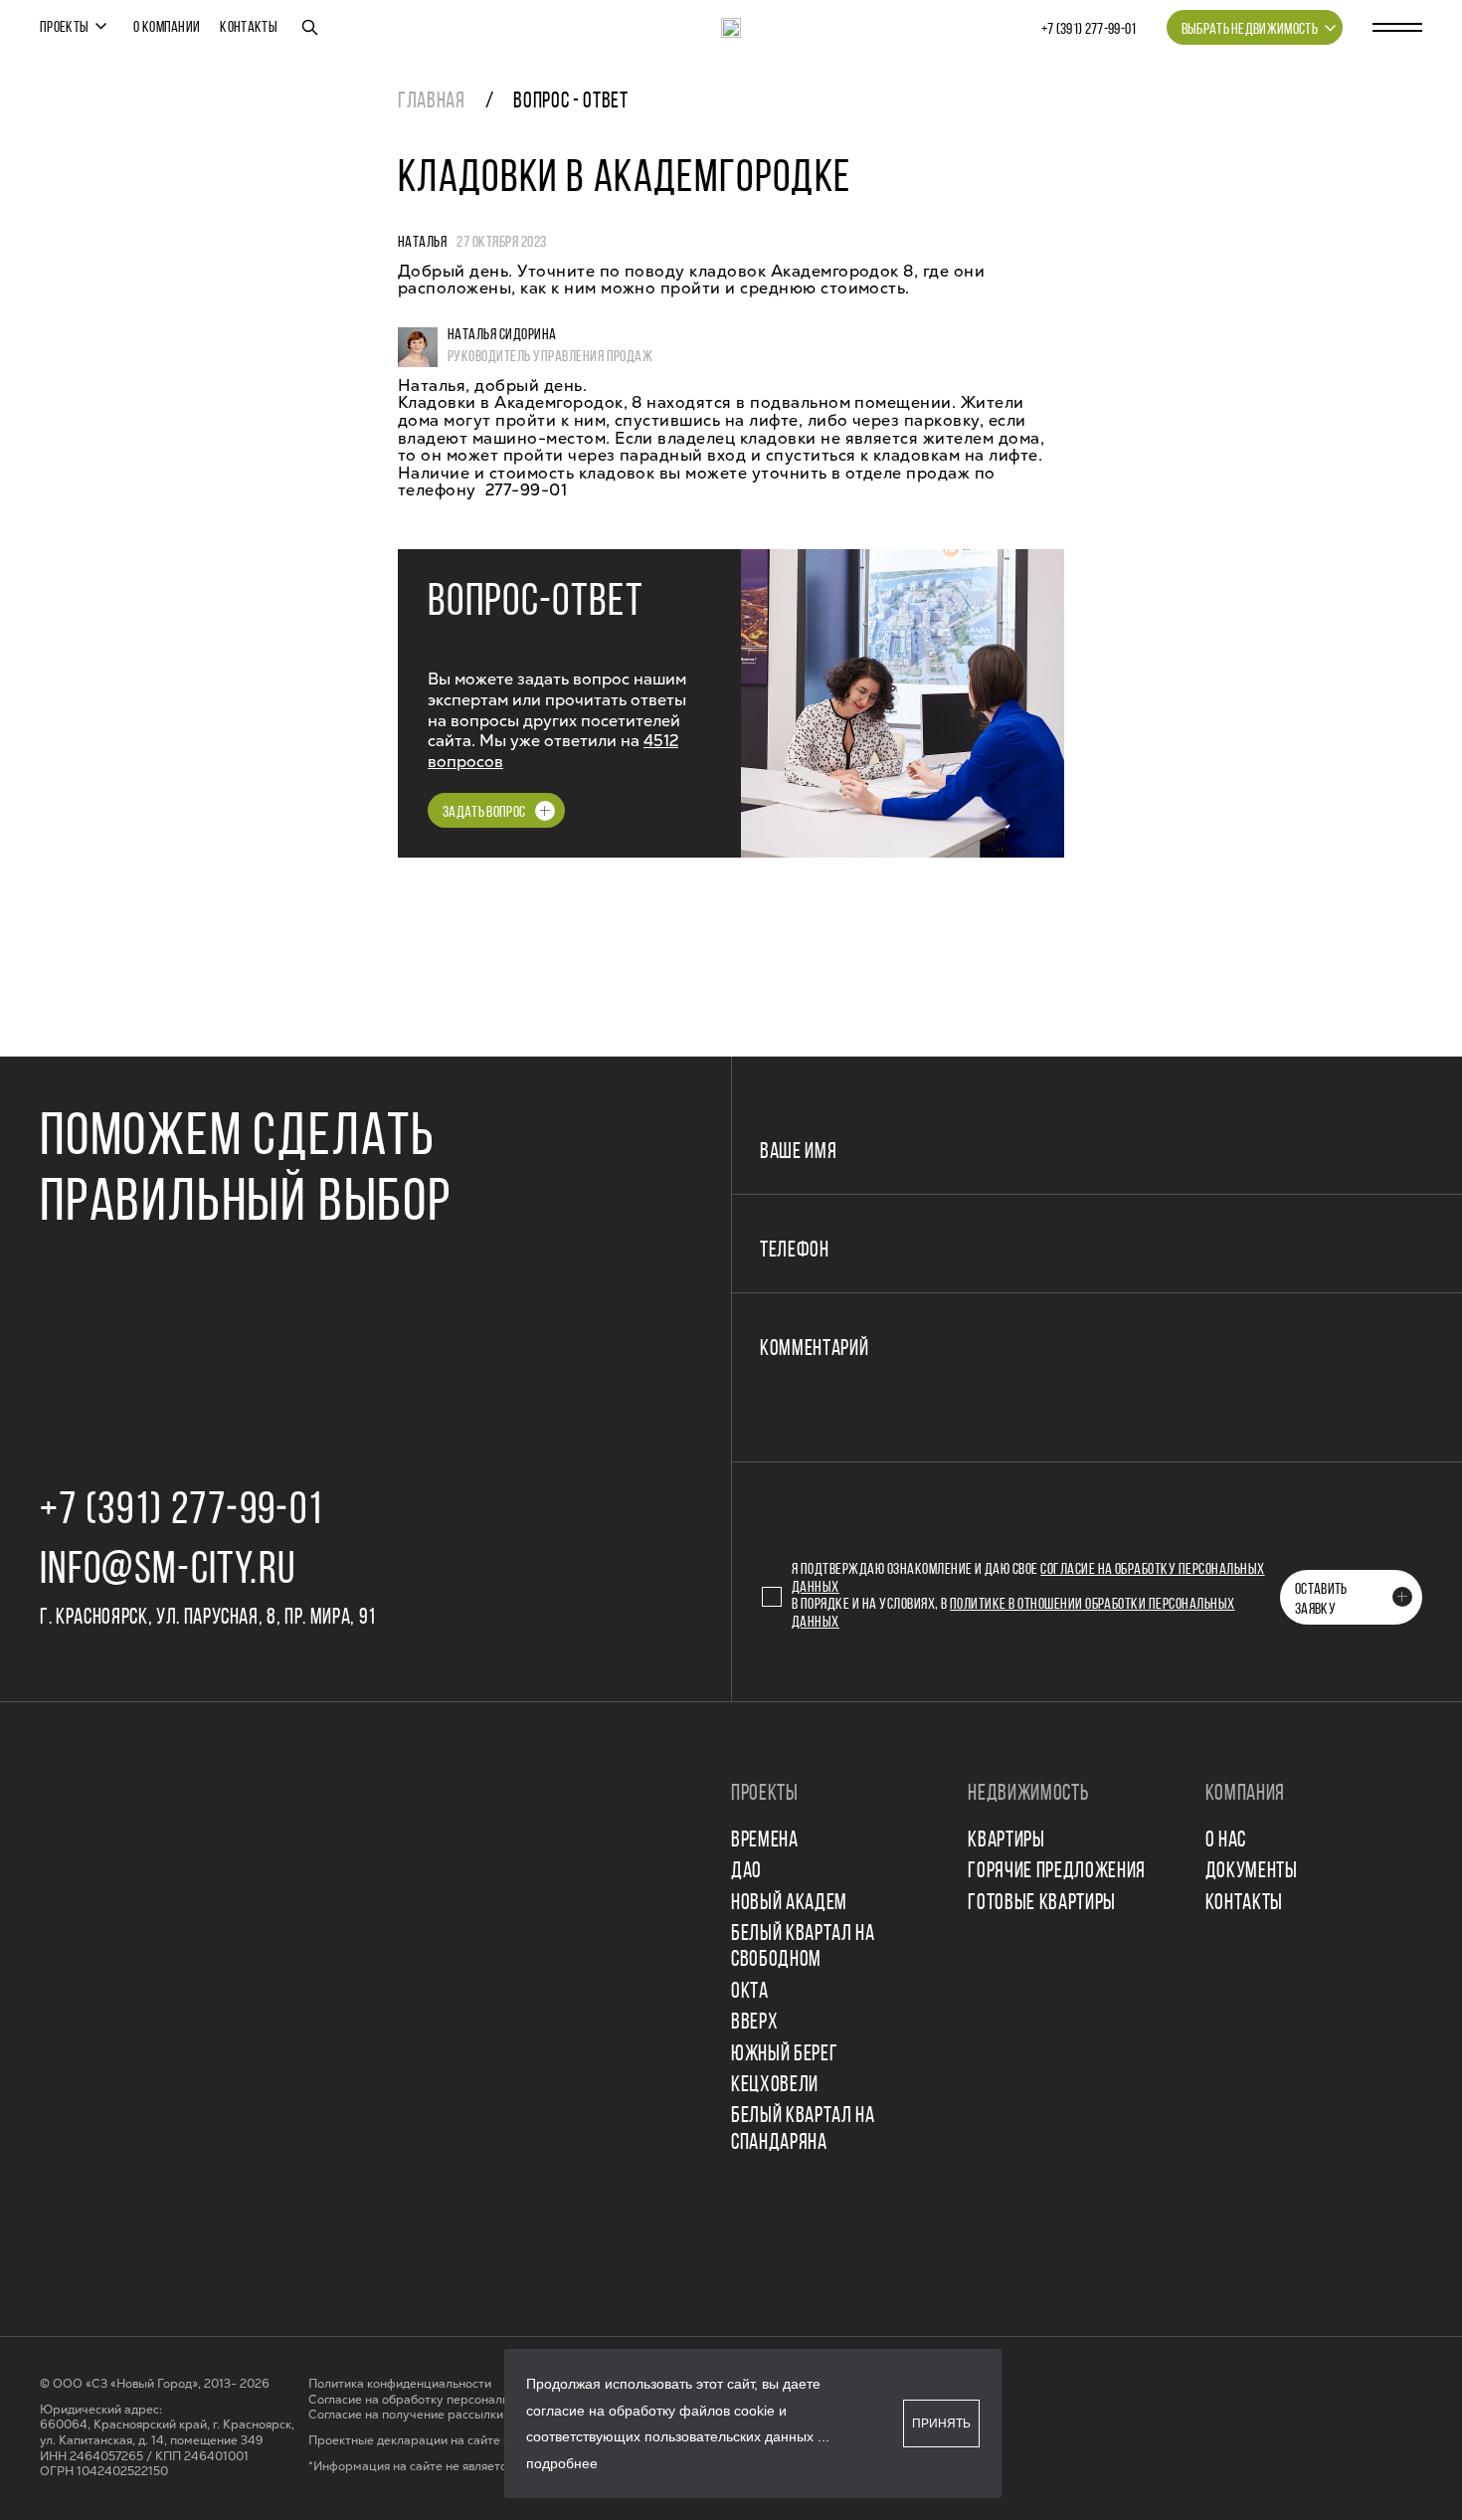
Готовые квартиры (1042, 1904)
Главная (432, 102)
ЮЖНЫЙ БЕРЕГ (784, 2055)
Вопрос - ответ (570, 102)
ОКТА (750, 1992)
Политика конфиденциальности (400, 2384)
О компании (167, 28)
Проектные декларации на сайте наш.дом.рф (441, 2441)
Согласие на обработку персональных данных (442, 2400)
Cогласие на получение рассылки (406, 2415)
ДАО (746, 1872)
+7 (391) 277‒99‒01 (1089, 30)
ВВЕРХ (754, 2023)
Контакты (249, 28)
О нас (1226, 1841)
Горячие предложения (1057, 1872)
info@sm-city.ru (168, 1571)
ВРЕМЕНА (765, 1841)
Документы (1252, 1872)
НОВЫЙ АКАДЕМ (789, 1904)
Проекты (64, 28)
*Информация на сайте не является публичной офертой (470, 2467)
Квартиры (1006, 1841)
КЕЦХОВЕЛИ (775, 2086)
